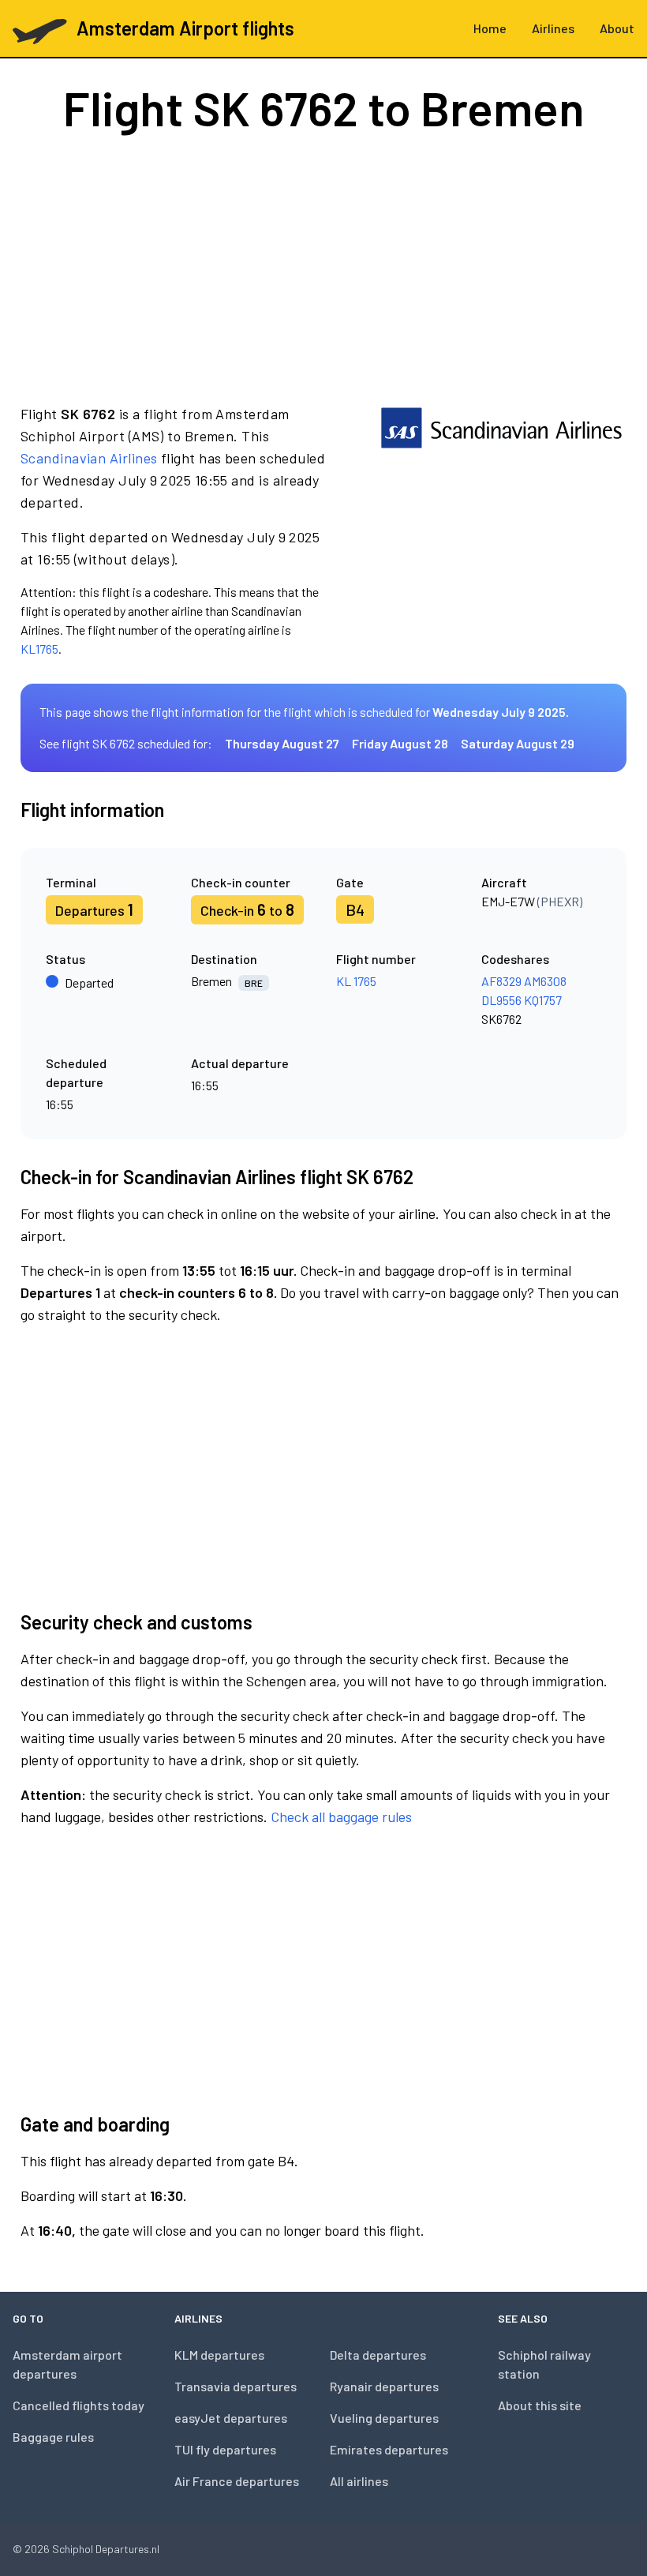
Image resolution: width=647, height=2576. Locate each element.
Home (490, 28)
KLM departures (219, 2355)
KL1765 (39, 649)
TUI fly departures (225, 2449)
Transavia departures (236, 2386)
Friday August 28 (400, 743)
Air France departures (237, 2481)
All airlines (359, 2481)
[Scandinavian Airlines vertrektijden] (501, 531)
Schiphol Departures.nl (106, 2549)
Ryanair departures (384, 2386)
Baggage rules (53, 2437)
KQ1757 (543, 1000)
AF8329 (501, 981)
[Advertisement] (323, 267)
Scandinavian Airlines (89, 458)
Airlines (553, 28)
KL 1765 (356, 981)
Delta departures (378, 2355)
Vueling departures (384, 2418)
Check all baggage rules (341, 1817)
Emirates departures (389, 2449)
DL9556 (501, 1000)
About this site (540, 2405)
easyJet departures (231, 2418)
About (617, 28)
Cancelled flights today (79, 2405)
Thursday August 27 (282, 743)
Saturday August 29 (518, 743)
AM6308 (545, 981)
